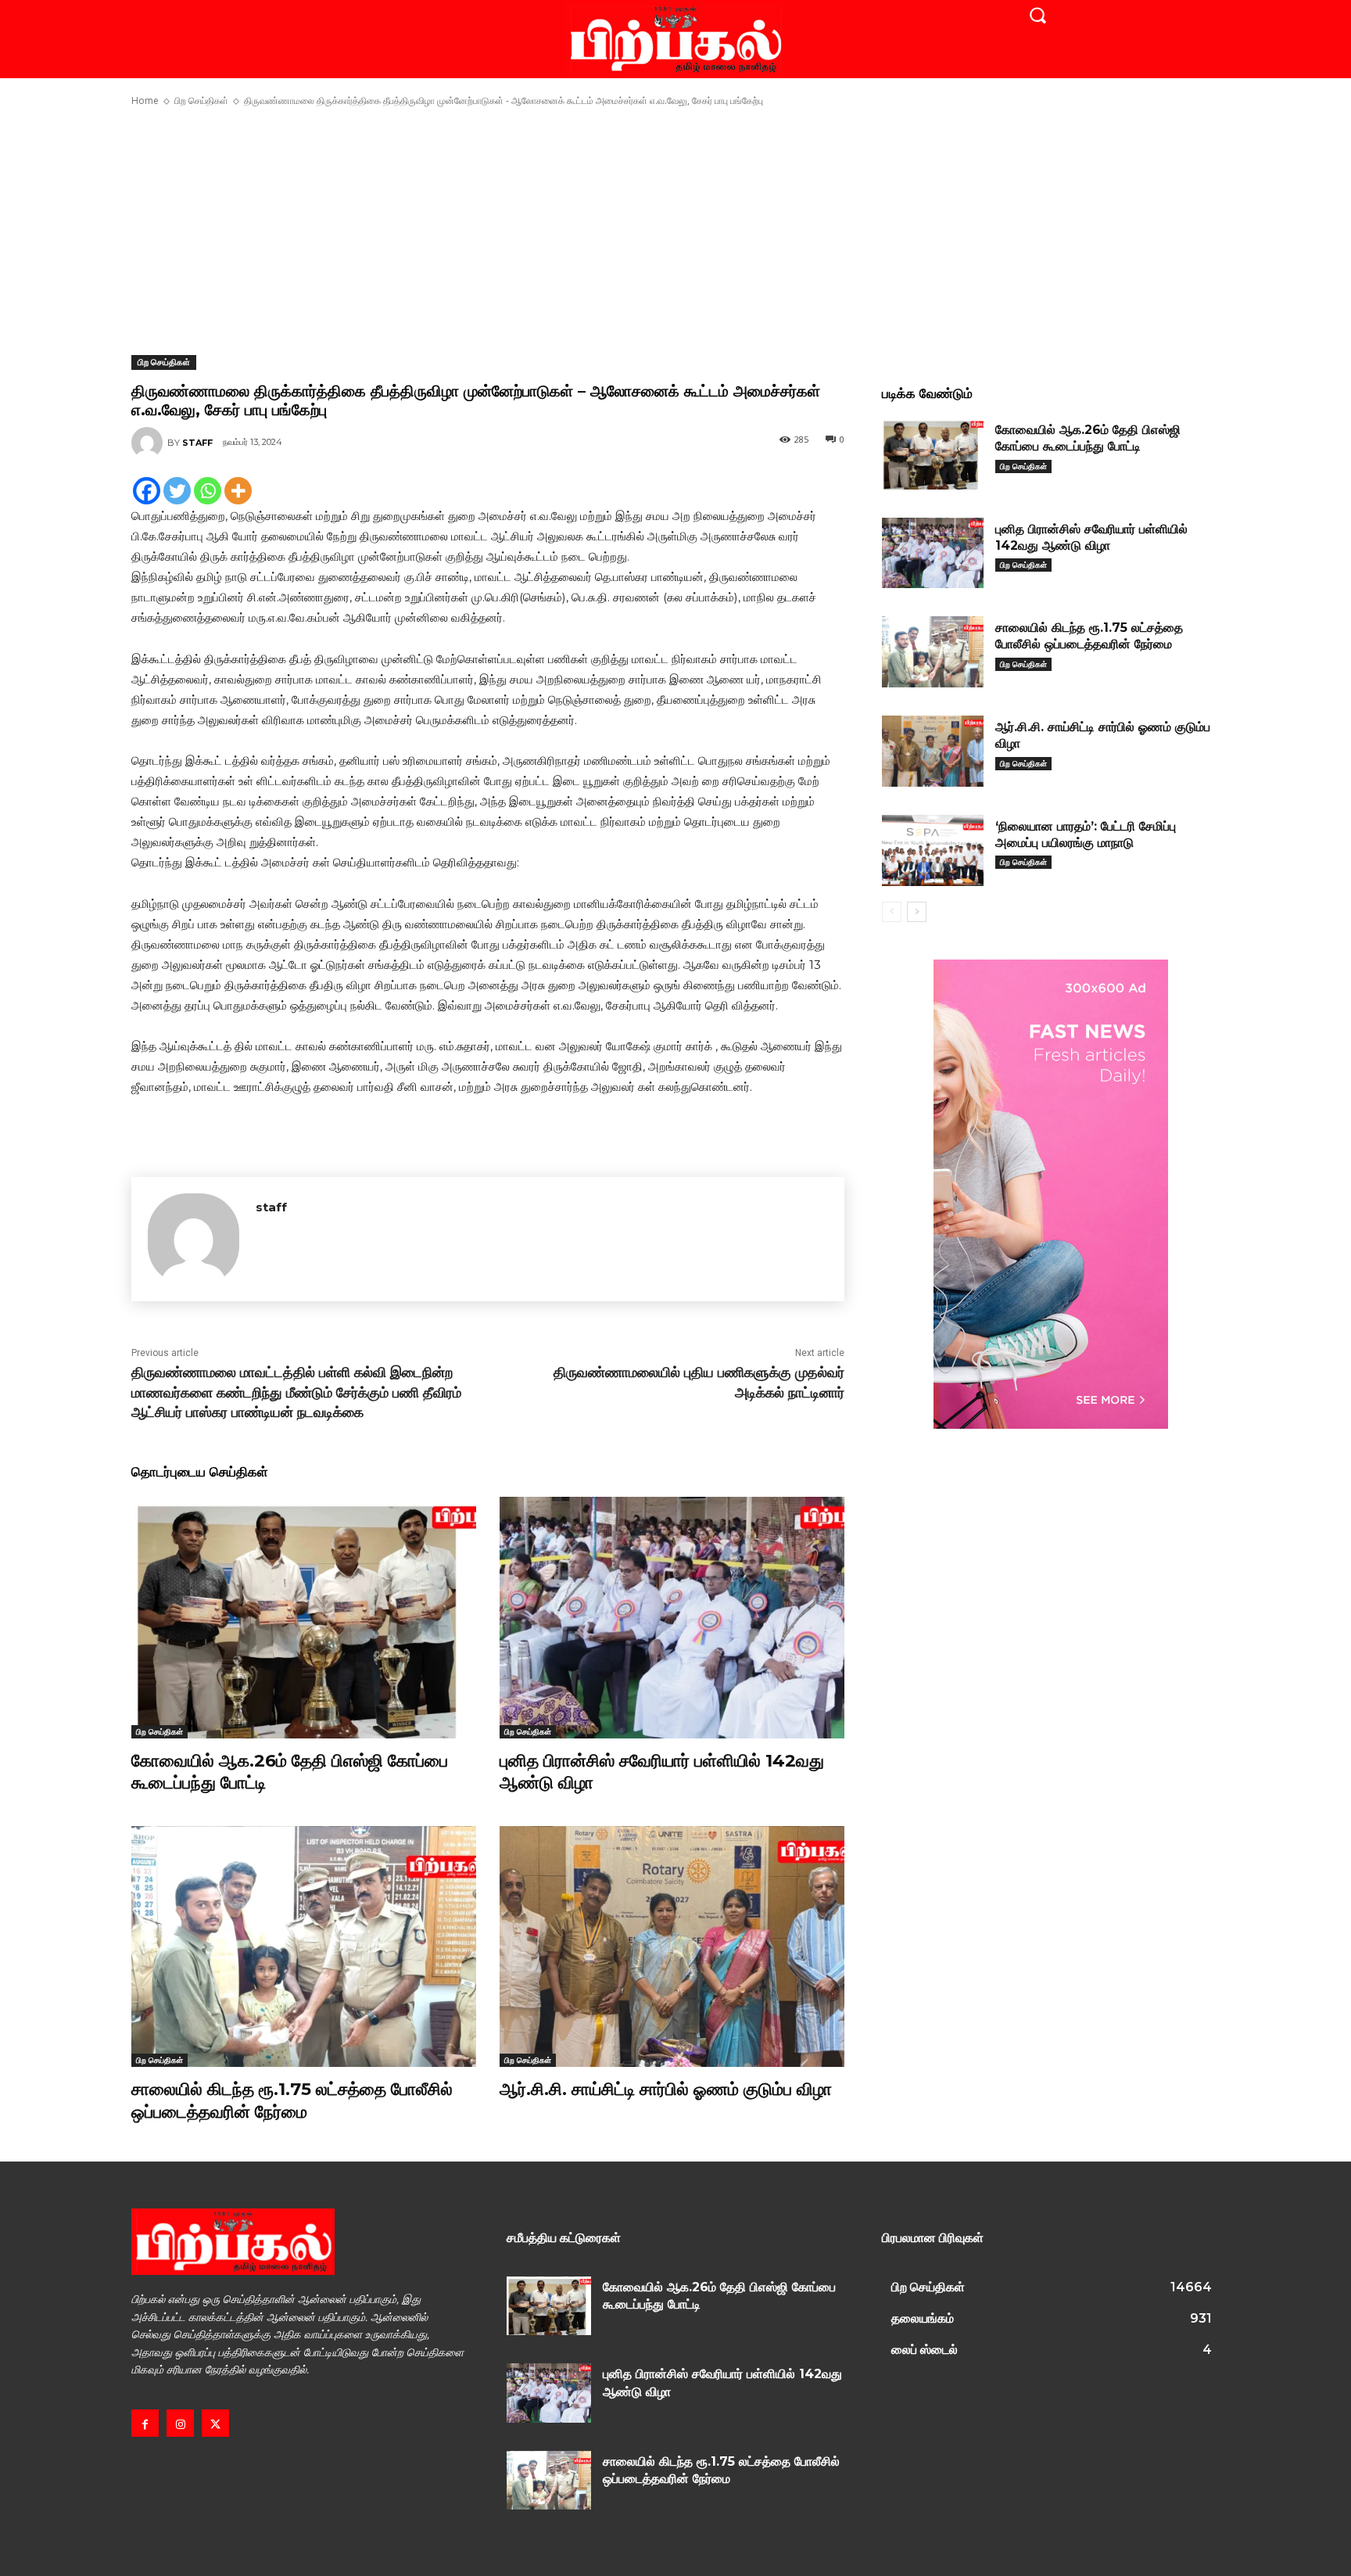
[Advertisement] (675, 231)
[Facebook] (147, 491)
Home (145, 100)
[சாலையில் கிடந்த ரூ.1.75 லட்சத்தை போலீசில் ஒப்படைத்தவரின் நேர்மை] (304, 1947)
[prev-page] (892, 912)
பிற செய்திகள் (201, 100)
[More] (238, 491)
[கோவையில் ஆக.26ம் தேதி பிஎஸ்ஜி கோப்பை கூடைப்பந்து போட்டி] (304, 1618)
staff (197, 443)
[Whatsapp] (208, 491)
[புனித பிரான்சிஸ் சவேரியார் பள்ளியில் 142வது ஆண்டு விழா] (672, 1618)
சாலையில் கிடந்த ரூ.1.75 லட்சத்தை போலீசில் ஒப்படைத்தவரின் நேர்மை (292, 2101)
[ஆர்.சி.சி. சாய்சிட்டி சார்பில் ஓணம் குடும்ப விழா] (672, 1947)
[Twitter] (177, 491)
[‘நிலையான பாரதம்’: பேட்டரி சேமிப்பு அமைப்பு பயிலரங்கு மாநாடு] (933, 850)
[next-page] (917, 912)
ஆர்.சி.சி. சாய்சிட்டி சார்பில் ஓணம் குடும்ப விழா (666, 2089)
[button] (1037, 15)
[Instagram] (180, 2423)
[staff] (149, 443)
